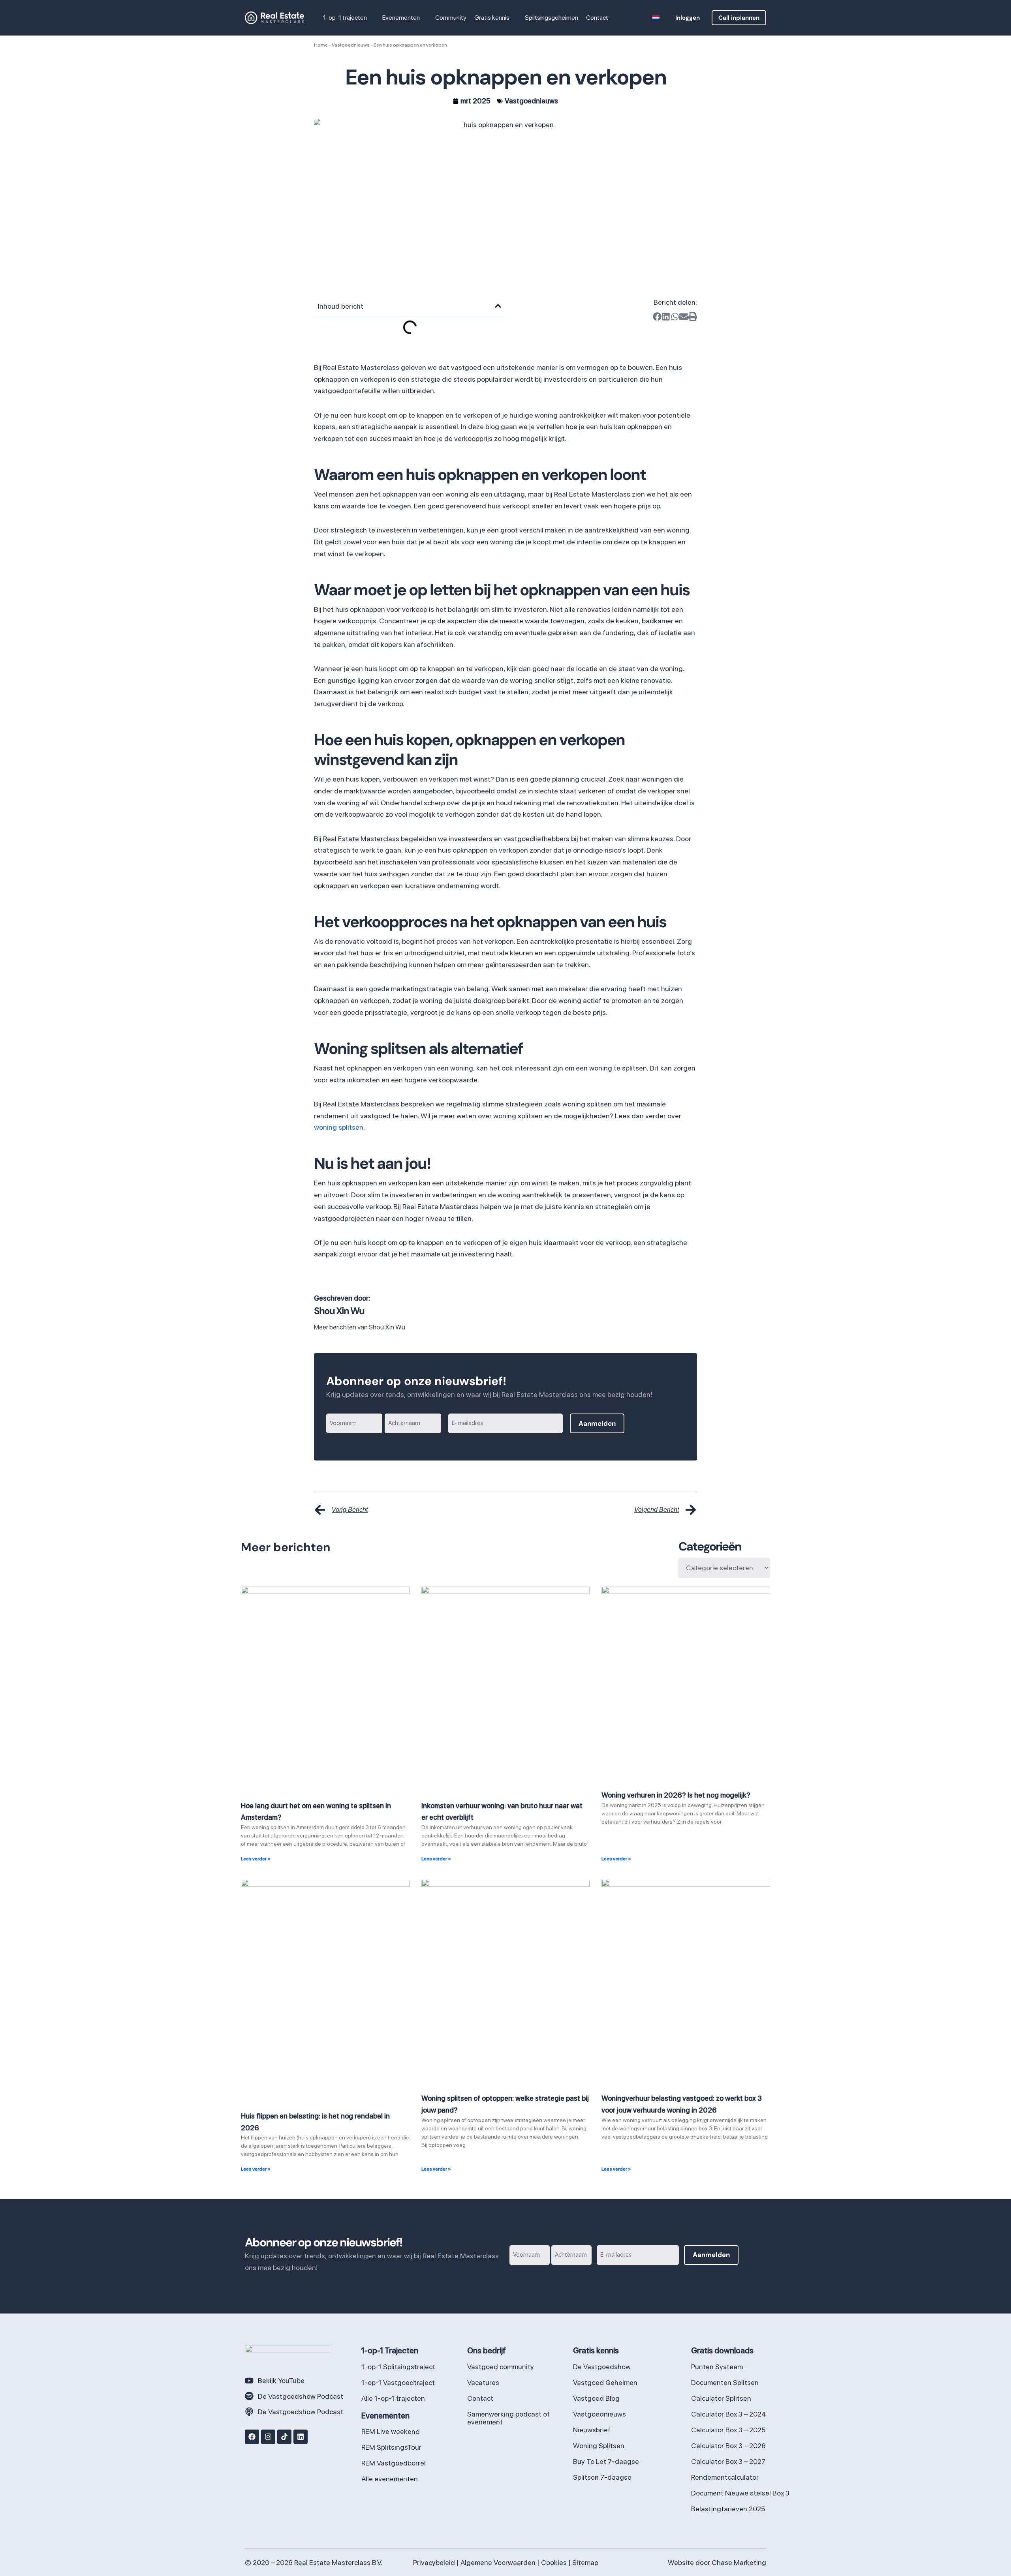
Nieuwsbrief (592, 2430)
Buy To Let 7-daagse (606, 2461)
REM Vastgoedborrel (394, 2463)
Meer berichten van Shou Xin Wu (360, 1327)
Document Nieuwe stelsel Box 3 (740, 2493)
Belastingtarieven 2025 (728, 2509)
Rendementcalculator (725, 2477)
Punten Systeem (717, 2367)
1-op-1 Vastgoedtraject (398, 2382)
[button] (371, 18)
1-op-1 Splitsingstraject (398, 2367)
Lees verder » (256, 1859)
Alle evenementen (390, 2479)
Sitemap (585, 2562)
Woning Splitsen (599, 2446)
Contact (480, 2398)
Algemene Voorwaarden (498, 2562)
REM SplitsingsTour (391, 2447)
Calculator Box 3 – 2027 (728, 2461)
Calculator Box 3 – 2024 (729, 2414)
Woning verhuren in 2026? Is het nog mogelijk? (676, 1795)
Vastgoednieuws (351, 45)
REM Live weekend (391, 2431)
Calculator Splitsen (721, 2398)
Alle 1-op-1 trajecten (393, 2398)
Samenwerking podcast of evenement (508, 2418)
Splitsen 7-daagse (602, 2477)
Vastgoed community (501, 2367)
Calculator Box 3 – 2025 (728, 2430)
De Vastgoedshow (602, 2367)
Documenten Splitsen (725, 2382)
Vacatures (483, 2382)
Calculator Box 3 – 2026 (728, 2446)
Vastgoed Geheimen (605, 2382)
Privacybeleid (434, 2562)
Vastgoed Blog (596, 2398)
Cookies (554, 2562)
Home (321, 45)
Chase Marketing (739, 2562)
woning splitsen (339, 1127)
